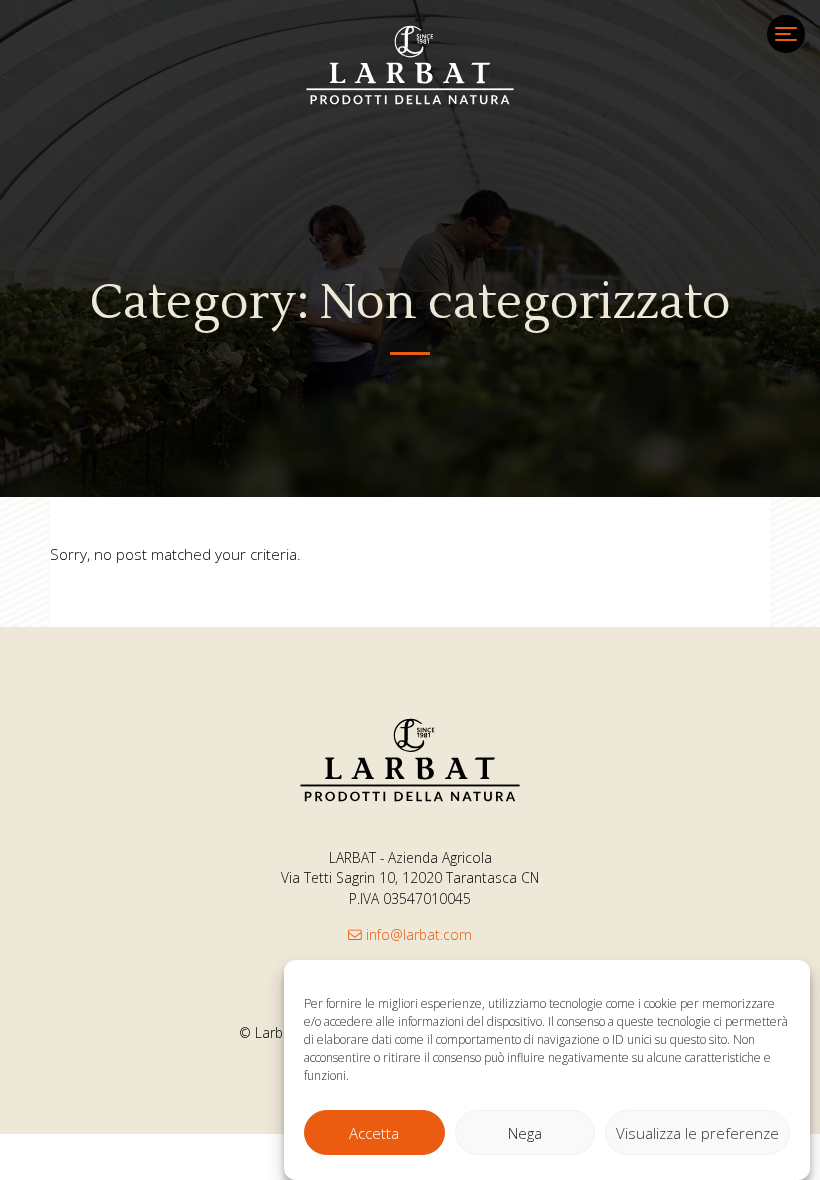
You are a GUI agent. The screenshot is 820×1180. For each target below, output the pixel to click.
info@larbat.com (417, 934)
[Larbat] (410, 65)
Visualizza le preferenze (697, 1133)
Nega (525, 1133)
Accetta (374, 1133)
